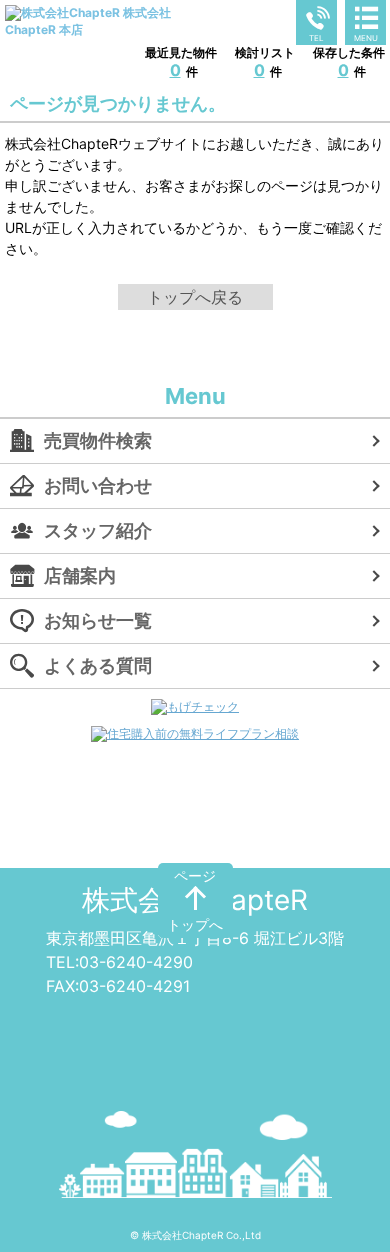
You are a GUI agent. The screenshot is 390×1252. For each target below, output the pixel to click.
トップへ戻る (195, 297)
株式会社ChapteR (195, 900)
